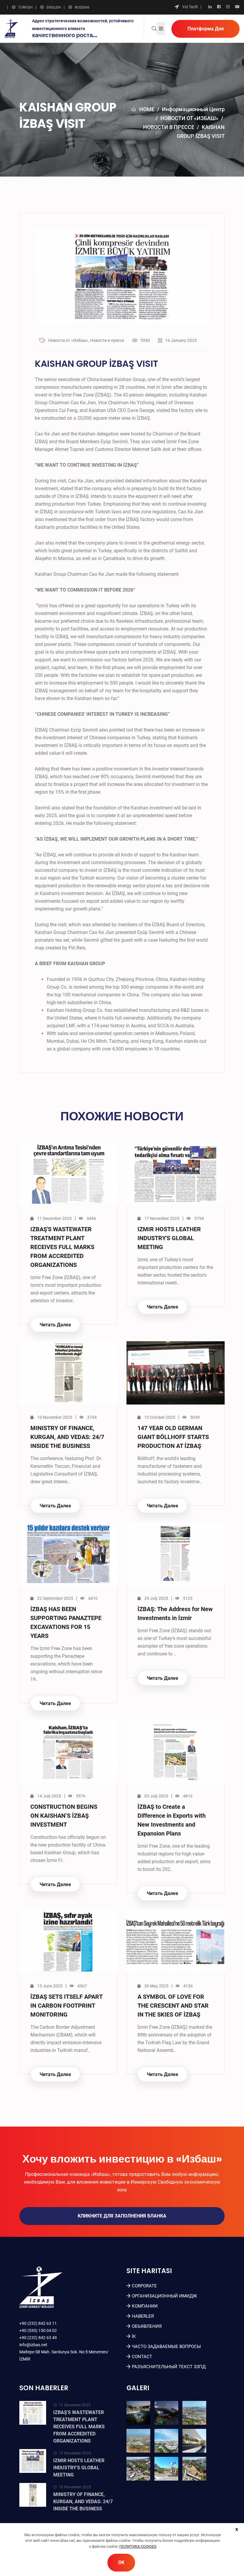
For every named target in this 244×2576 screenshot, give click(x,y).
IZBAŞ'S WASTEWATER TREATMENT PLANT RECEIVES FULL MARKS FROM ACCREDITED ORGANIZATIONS (62, 1247)
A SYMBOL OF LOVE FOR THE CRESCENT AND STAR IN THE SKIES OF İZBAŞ (173, 2006)
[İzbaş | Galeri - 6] (194, 2441)
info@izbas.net (33, 2345)
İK (134, 2336)
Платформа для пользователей (206, 32)
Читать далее (55, 1325)
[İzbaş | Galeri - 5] (166, 2441)
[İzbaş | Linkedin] (210, 7)
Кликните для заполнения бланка (122, 2216)
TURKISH (25, 7)
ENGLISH (54, 7)
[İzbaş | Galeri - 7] (138, 2469)
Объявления (147, 2326)
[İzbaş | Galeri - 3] (194, 2413)
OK (121, 2562)
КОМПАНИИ (145, 2306)
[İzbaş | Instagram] (228, 7)
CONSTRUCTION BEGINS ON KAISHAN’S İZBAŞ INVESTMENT (64, 1816)
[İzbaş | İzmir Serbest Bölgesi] (11, 28)
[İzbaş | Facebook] (219, 7)
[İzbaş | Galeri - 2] (166, 2413)
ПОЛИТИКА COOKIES (138, 2546)
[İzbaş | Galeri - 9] (194, 2469)
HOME (147, 109)
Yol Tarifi (190, 7)
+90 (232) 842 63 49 (38, 2338)
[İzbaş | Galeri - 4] (138, 2441)
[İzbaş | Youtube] (237, 7)
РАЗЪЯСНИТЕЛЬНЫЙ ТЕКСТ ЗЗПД (169, 2367)
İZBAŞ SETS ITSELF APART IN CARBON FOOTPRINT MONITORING (66, 2006)
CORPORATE (144, 2286)
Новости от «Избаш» (189, 118)
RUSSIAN (82, 7)
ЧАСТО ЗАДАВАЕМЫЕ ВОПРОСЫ (166, 2347)
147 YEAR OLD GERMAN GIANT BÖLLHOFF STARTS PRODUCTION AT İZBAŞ (173, 1437)
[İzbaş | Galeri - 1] (138, 2413)
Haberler (143, 2316)
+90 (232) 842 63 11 (38, 2323)
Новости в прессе (169, 127)
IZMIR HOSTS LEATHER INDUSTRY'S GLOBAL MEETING (169, 1238)
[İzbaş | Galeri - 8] (166, 2469)
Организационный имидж (164, 2296)
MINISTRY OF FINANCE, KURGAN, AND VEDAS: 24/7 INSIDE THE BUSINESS (67, 1437)
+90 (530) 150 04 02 (38, 2330)
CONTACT (142, 2357)
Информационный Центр (193, 109)
